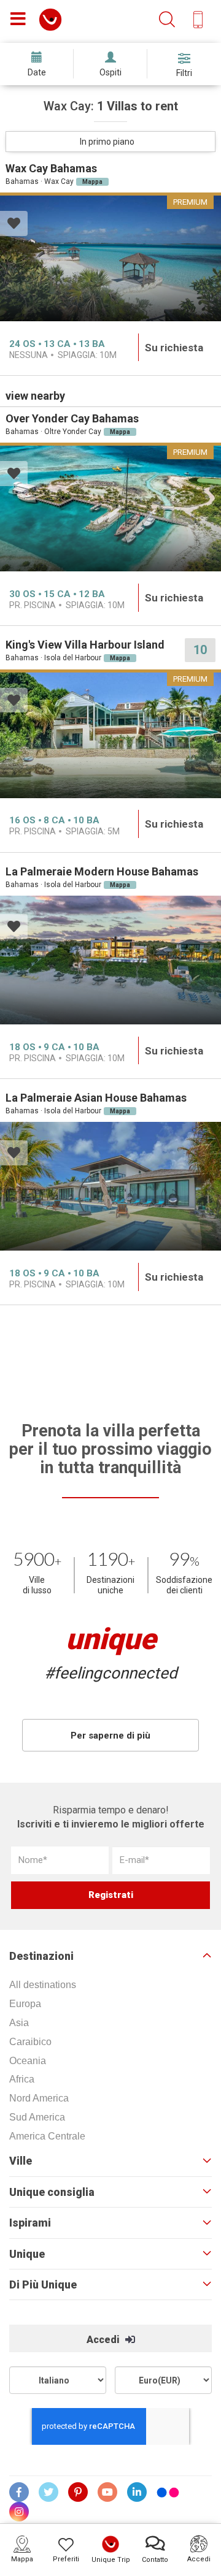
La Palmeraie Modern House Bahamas (102, 871)
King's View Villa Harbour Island (85, 645)
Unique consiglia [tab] (52, 2192)
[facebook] (20, 2492)
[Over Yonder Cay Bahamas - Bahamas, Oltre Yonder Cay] (110, 507)
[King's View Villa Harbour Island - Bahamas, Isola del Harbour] (110, 734)
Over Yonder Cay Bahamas (72, 418)
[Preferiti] (14, 225)
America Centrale (47, 2136)
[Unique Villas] (50, 19)
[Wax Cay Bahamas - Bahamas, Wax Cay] (110, 257)
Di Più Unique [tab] (43, 2285)
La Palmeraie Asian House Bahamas (96, 1098)
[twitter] (49, 2492)
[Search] (167, 20)
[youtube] (108, 2492)
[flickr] (169, 2494)
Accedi (104, 2340)
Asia (19, 2023)
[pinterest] (79, 2492)
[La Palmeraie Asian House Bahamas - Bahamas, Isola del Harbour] (110, 1186)
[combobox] (110, 142)
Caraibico (30, 2042)
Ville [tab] (21, 2161)
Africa (22, 2079)
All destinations (43, 1985)
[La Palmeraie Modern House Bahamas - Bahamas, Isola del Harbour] (110, 960)
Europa (25, 2004)
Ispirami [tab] (30, 2223)
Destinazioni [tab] (41, 1956)
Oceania (28, 2061)
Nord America (39, 2098)
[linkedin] (138, 2492)
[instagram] (20, 2512)
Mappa (92, 182)
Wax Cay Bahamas (51, 168)
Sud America (37, 2117)
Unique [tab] (27, 2254)
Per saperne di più (110, 1736)
